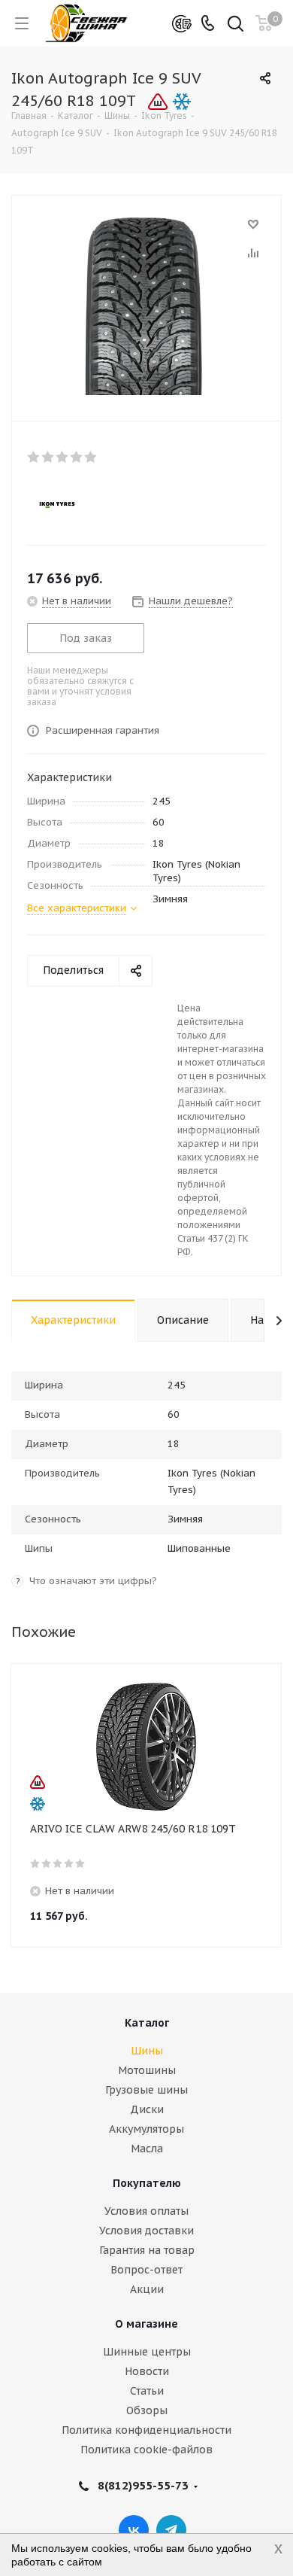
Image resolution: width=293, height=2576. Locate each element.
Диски (147, 2109)
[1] (34, 457)
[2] (48, 457)
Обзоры (147, 2410)
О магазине (146, 2324)
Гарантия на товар (147, 2250)
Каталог (147, 2023)
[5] (91, 457)
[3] (63, 457)
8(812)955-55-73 (143, 2485)
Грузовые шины (146, 2090)
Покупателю (147, 2183)
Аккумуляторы (146, 2129)
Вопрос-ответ (146, 2270)
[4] (77, 457)
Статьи (147, 2391)
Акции (147, 2289)
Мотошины (147, 2070)
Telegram (171, 2530)
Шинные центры (147, 2352)
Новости (147, 2371)
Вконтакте (134, 2530)
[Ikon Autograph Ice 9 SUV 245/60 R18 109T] (146, 305)
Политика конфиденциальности (146, 2430)
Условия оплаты (146, 2211)
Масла (147, 2149)
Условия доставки (146, 2231)
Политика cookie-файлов (146, 2450)
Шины (147, 2051)
